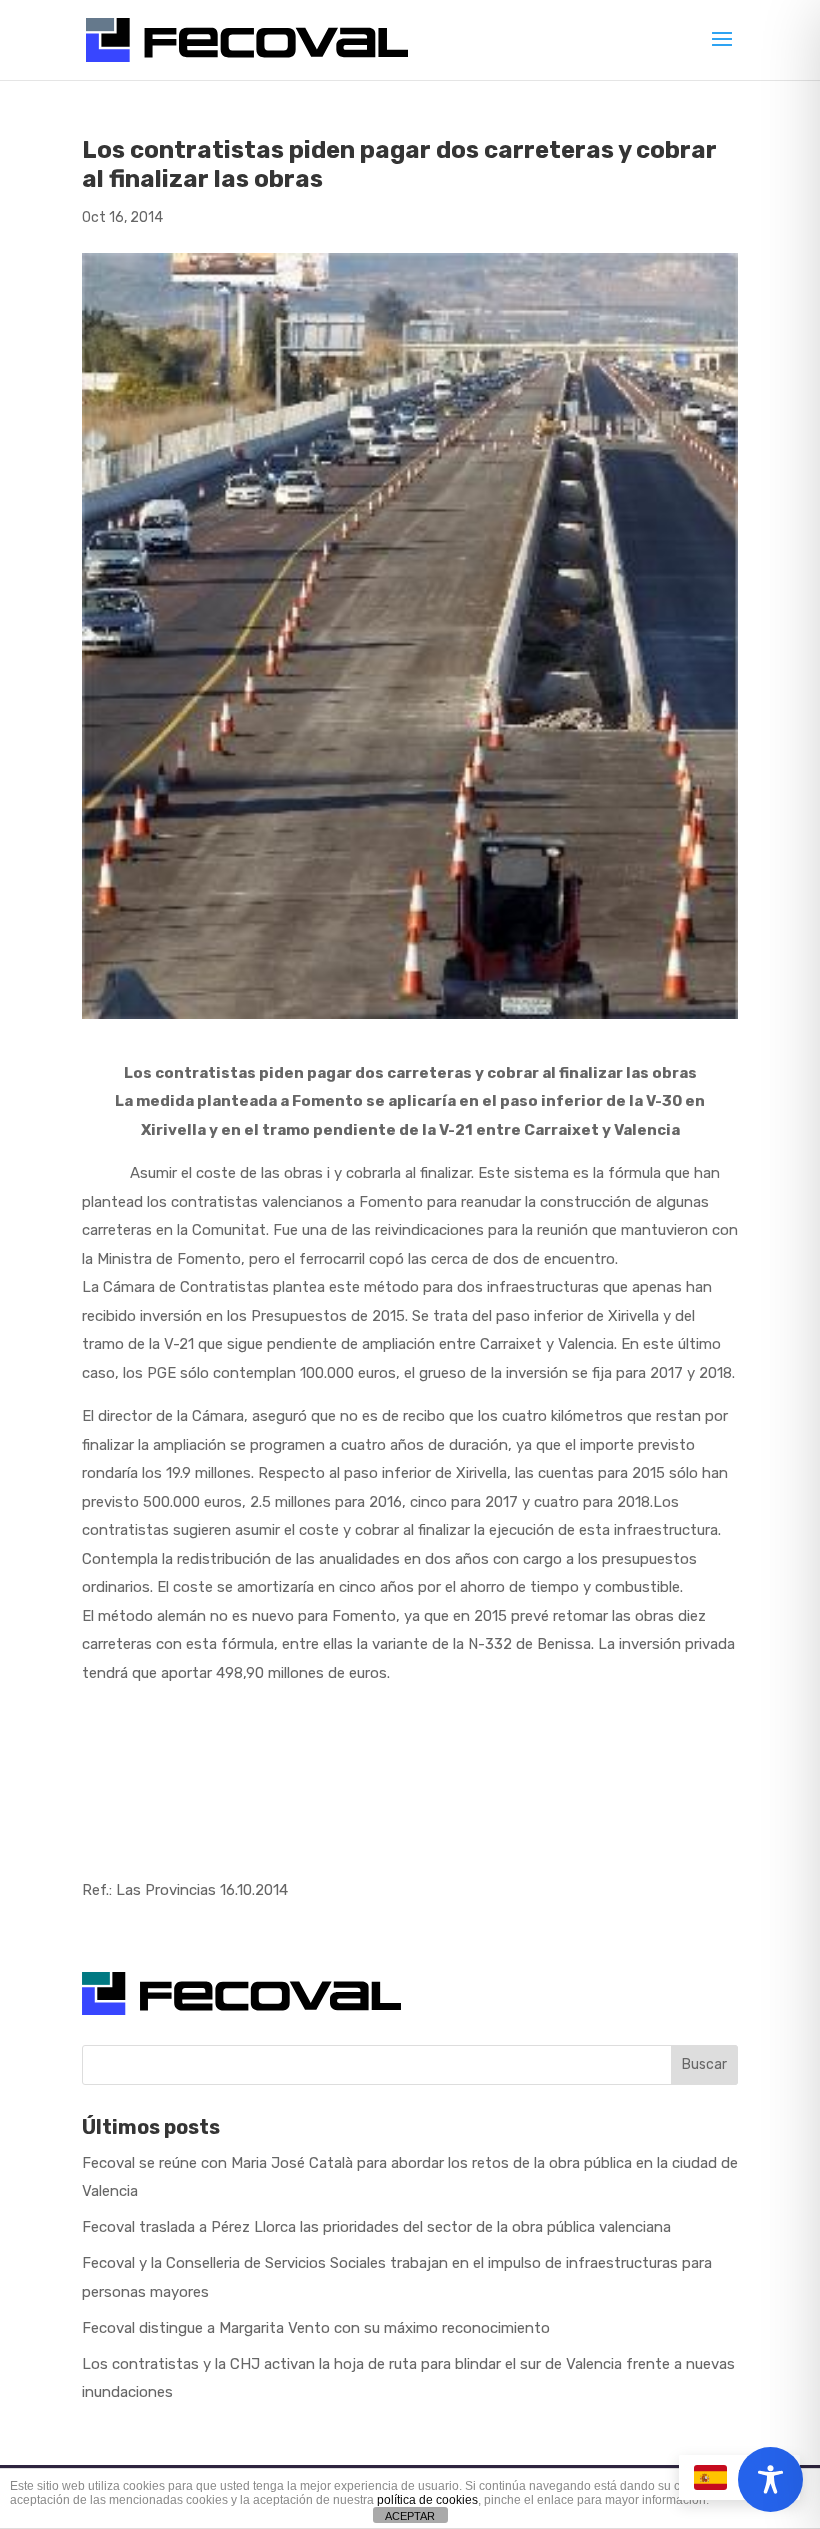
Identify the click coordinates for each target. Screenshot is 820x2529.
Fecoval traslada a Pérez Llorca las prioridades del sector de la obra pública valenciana (376, 2227)
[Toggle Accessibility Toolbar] (770, 2479)
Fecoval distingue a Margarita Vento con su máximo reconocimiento (316, 2328)
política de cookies (427, 2500)
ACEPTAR (410, 2516)
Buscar (704, 2064)
